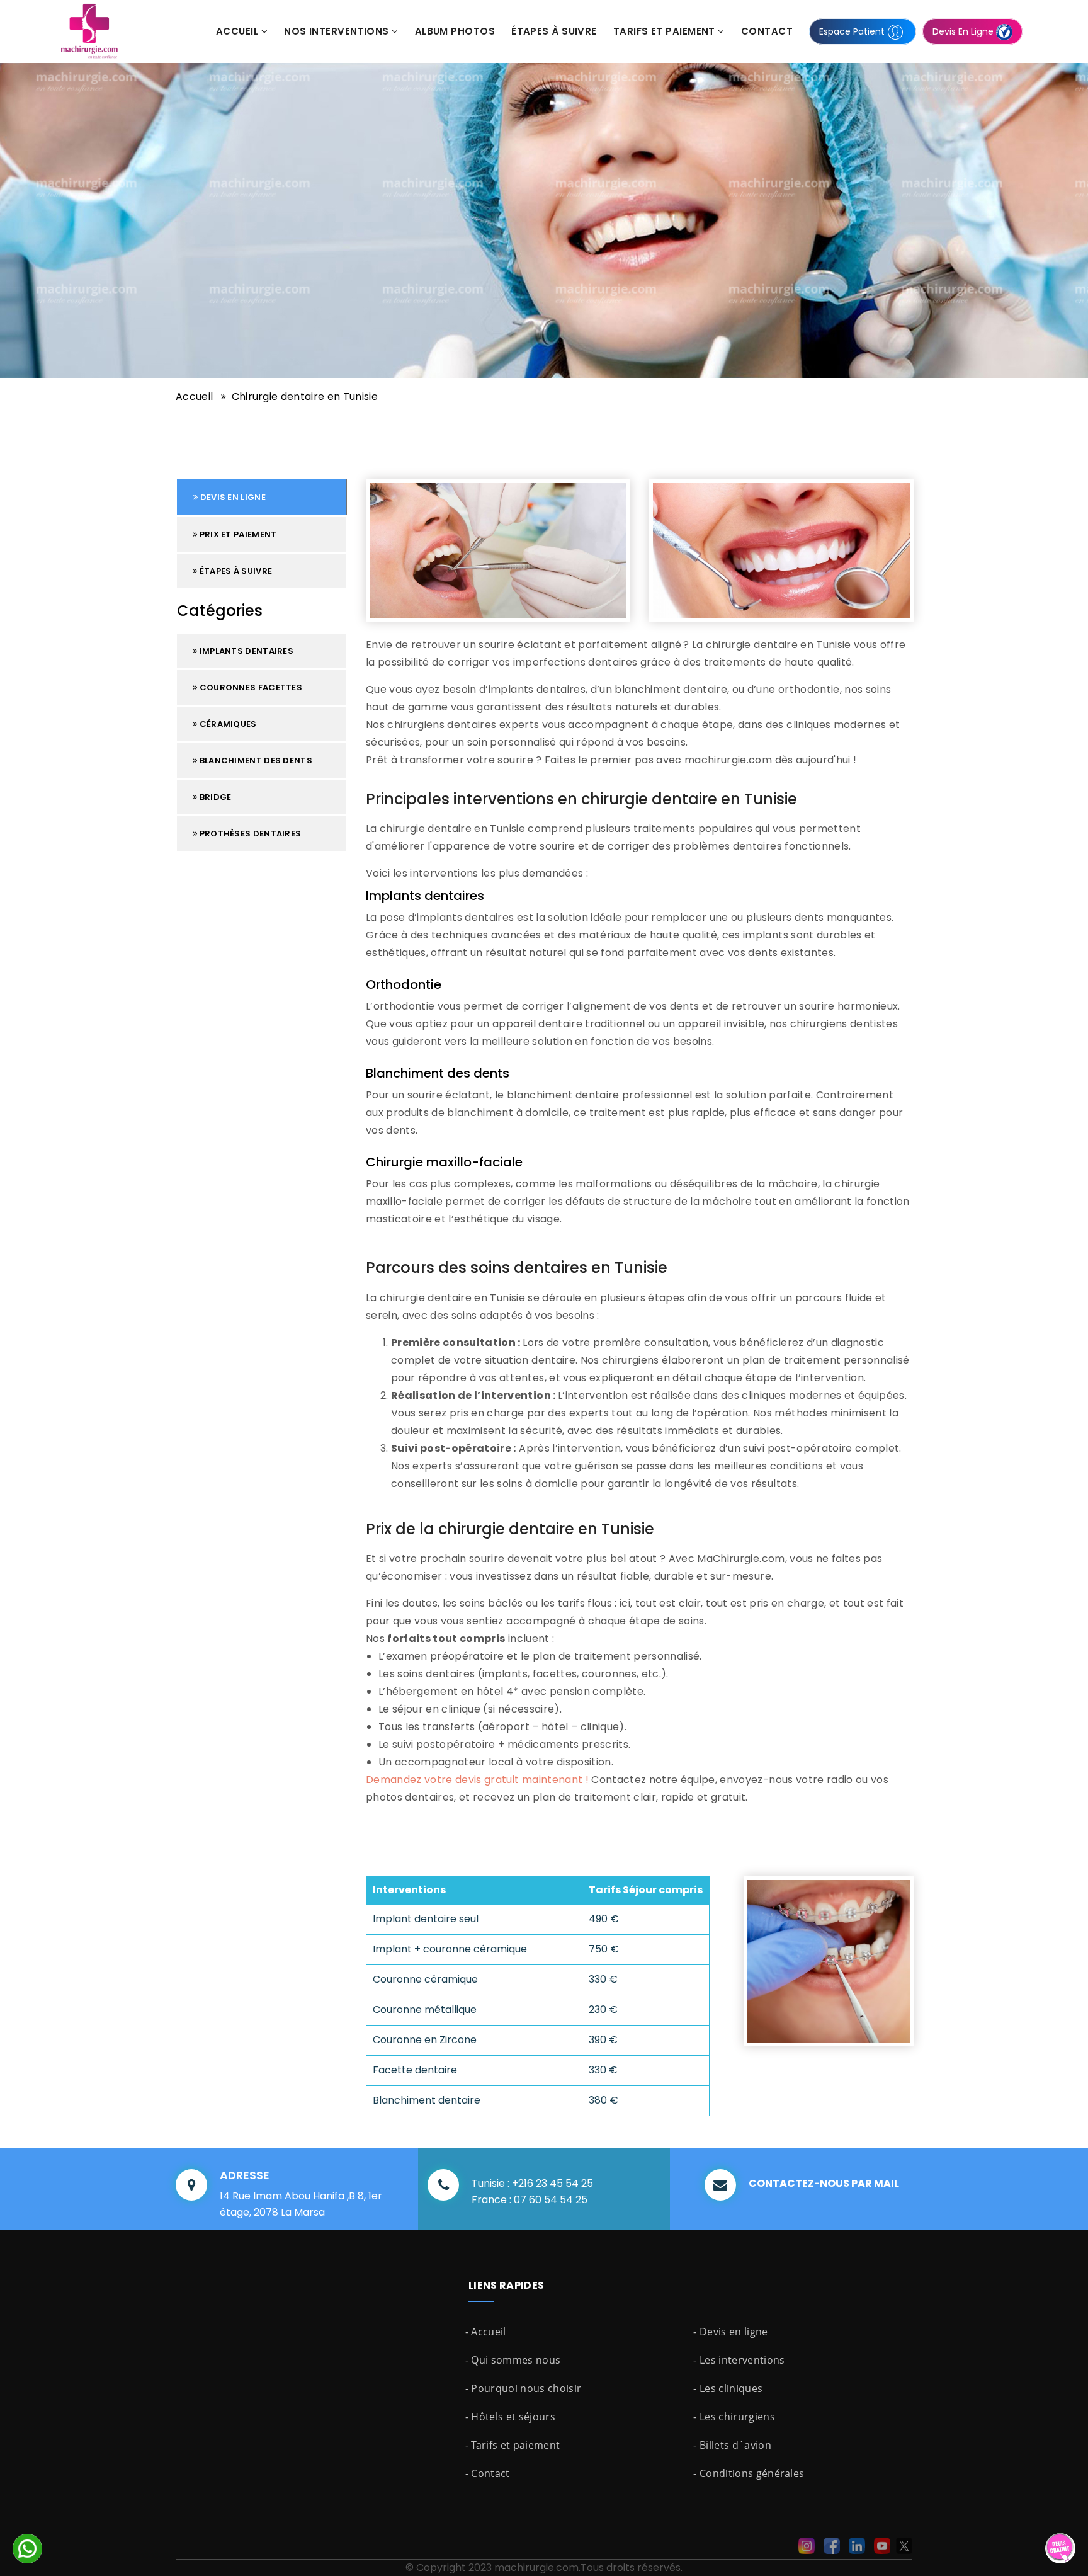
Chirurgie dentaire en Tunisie (305, 396)
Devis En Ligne (964, 31)
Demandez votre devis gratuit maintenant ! (477, 1780)
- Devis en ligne (730, 2332)
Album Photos (455, 31)
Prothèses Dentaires (249, 834)
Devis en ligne (232, 497)
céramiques (227, 724)
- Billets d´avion (732, 2445)
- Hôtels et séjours (510, 2417)
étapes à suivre (235, 571)
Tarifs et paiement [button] (666, 31)
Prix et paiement (237, 534)
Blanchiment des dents (255, 761)
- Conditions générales (749, 2473)
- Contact (488, 2473)
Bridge (214, 797)
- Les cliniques (728, 2388)
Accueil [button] (239, 31)
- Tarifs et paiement (513, 2445)
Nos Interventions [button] (338, 31)
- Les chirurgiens (734, 2417)
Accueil (196, 396)
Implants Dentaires (245, 651)
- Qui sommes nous (513, 2360)
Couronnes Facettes (250, 687)
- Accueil (486, 2332)
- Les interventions (739, 2360)
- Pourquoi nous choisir (523, 2388)
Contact (767, 31)
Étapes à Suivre (554, 31)
